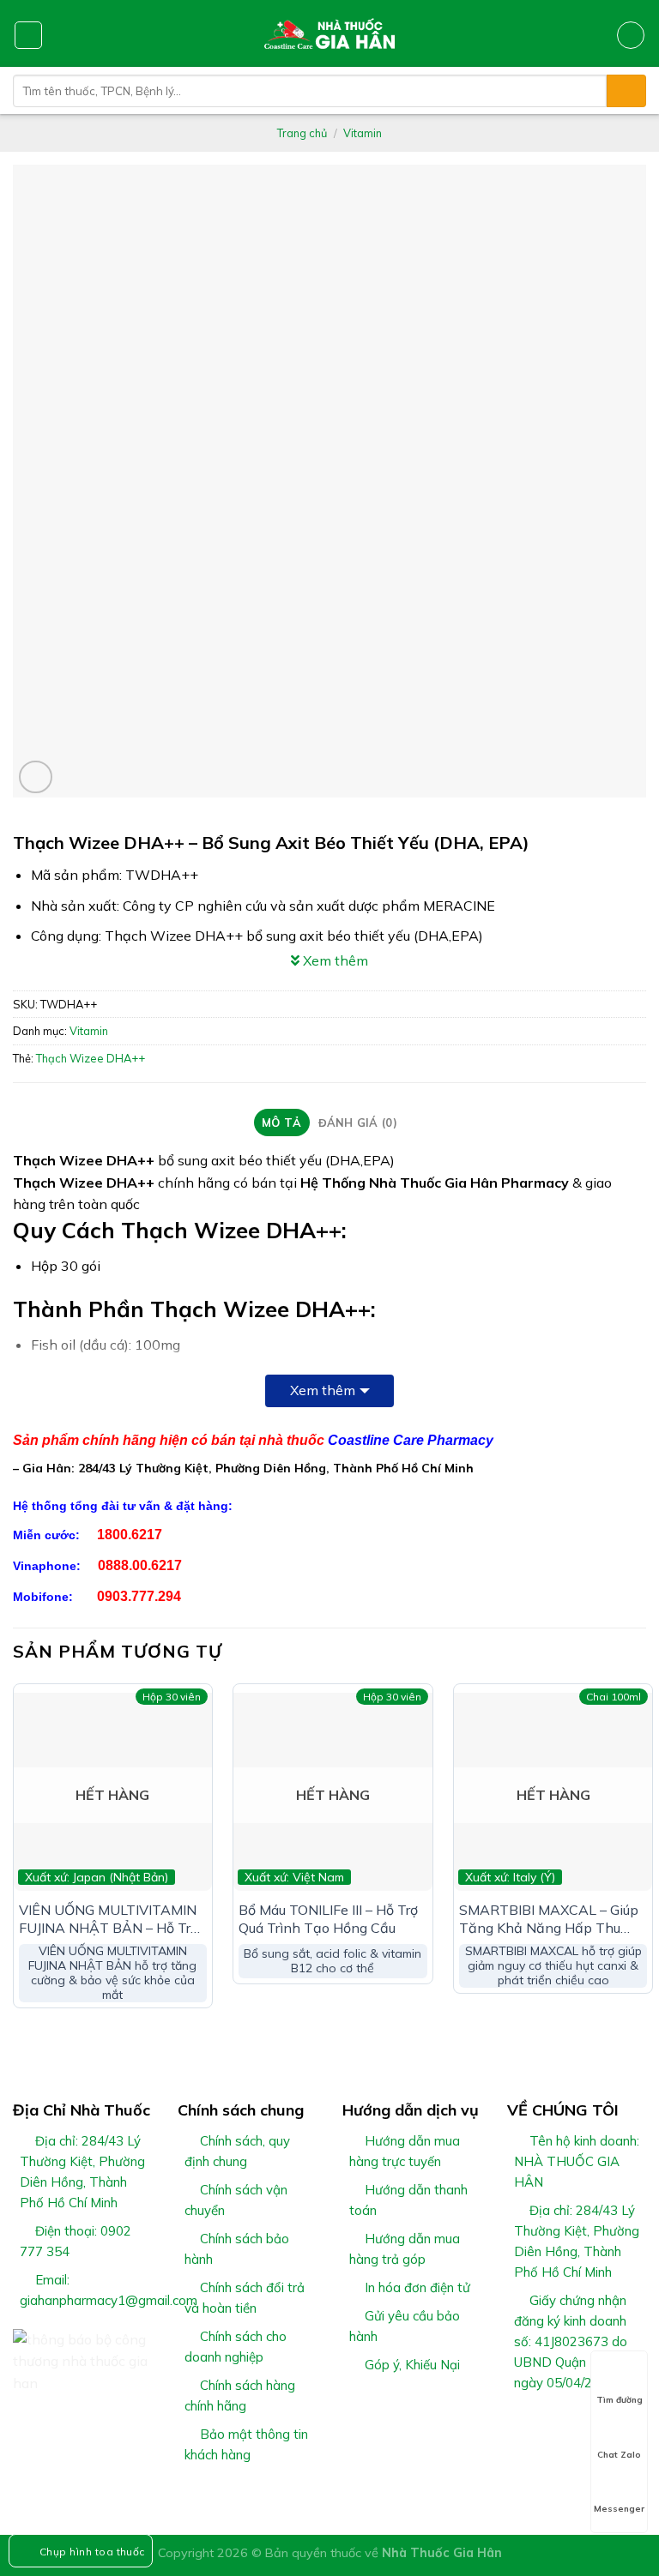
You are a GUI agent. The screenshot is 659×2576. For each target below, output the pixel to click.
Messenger (619, 2509)
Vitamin (363, 133)
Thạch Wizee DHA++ (91, 1058)
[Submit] (626, 91)
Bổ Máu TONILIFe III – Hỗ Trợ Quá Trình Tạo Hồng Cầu (328, 1919)
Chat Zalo (619, 2455)
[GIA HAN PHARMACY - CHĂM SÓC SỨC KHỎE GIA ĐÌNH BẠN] (330, 33)
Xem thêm (323, 1390)
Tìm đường (620, 2400)
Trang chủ (302, 133)
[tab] (282, 1122)
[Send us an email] (580, 2423)
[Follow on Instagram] (539, 2423)
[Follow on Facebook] (517, 2423)
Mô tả (281, 1122)
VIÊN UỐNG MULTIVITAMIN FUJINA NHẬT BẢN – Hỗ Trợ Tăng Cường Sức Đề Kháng (109, 1919)
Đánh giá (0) (358, 1122)
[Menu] (28, 35)
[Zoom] (36, 777)
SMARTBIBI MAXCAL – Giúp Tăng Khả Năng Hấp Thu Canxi (549, 1919)
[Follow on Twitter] (559, 2423)
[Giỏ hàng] (631, 35)
